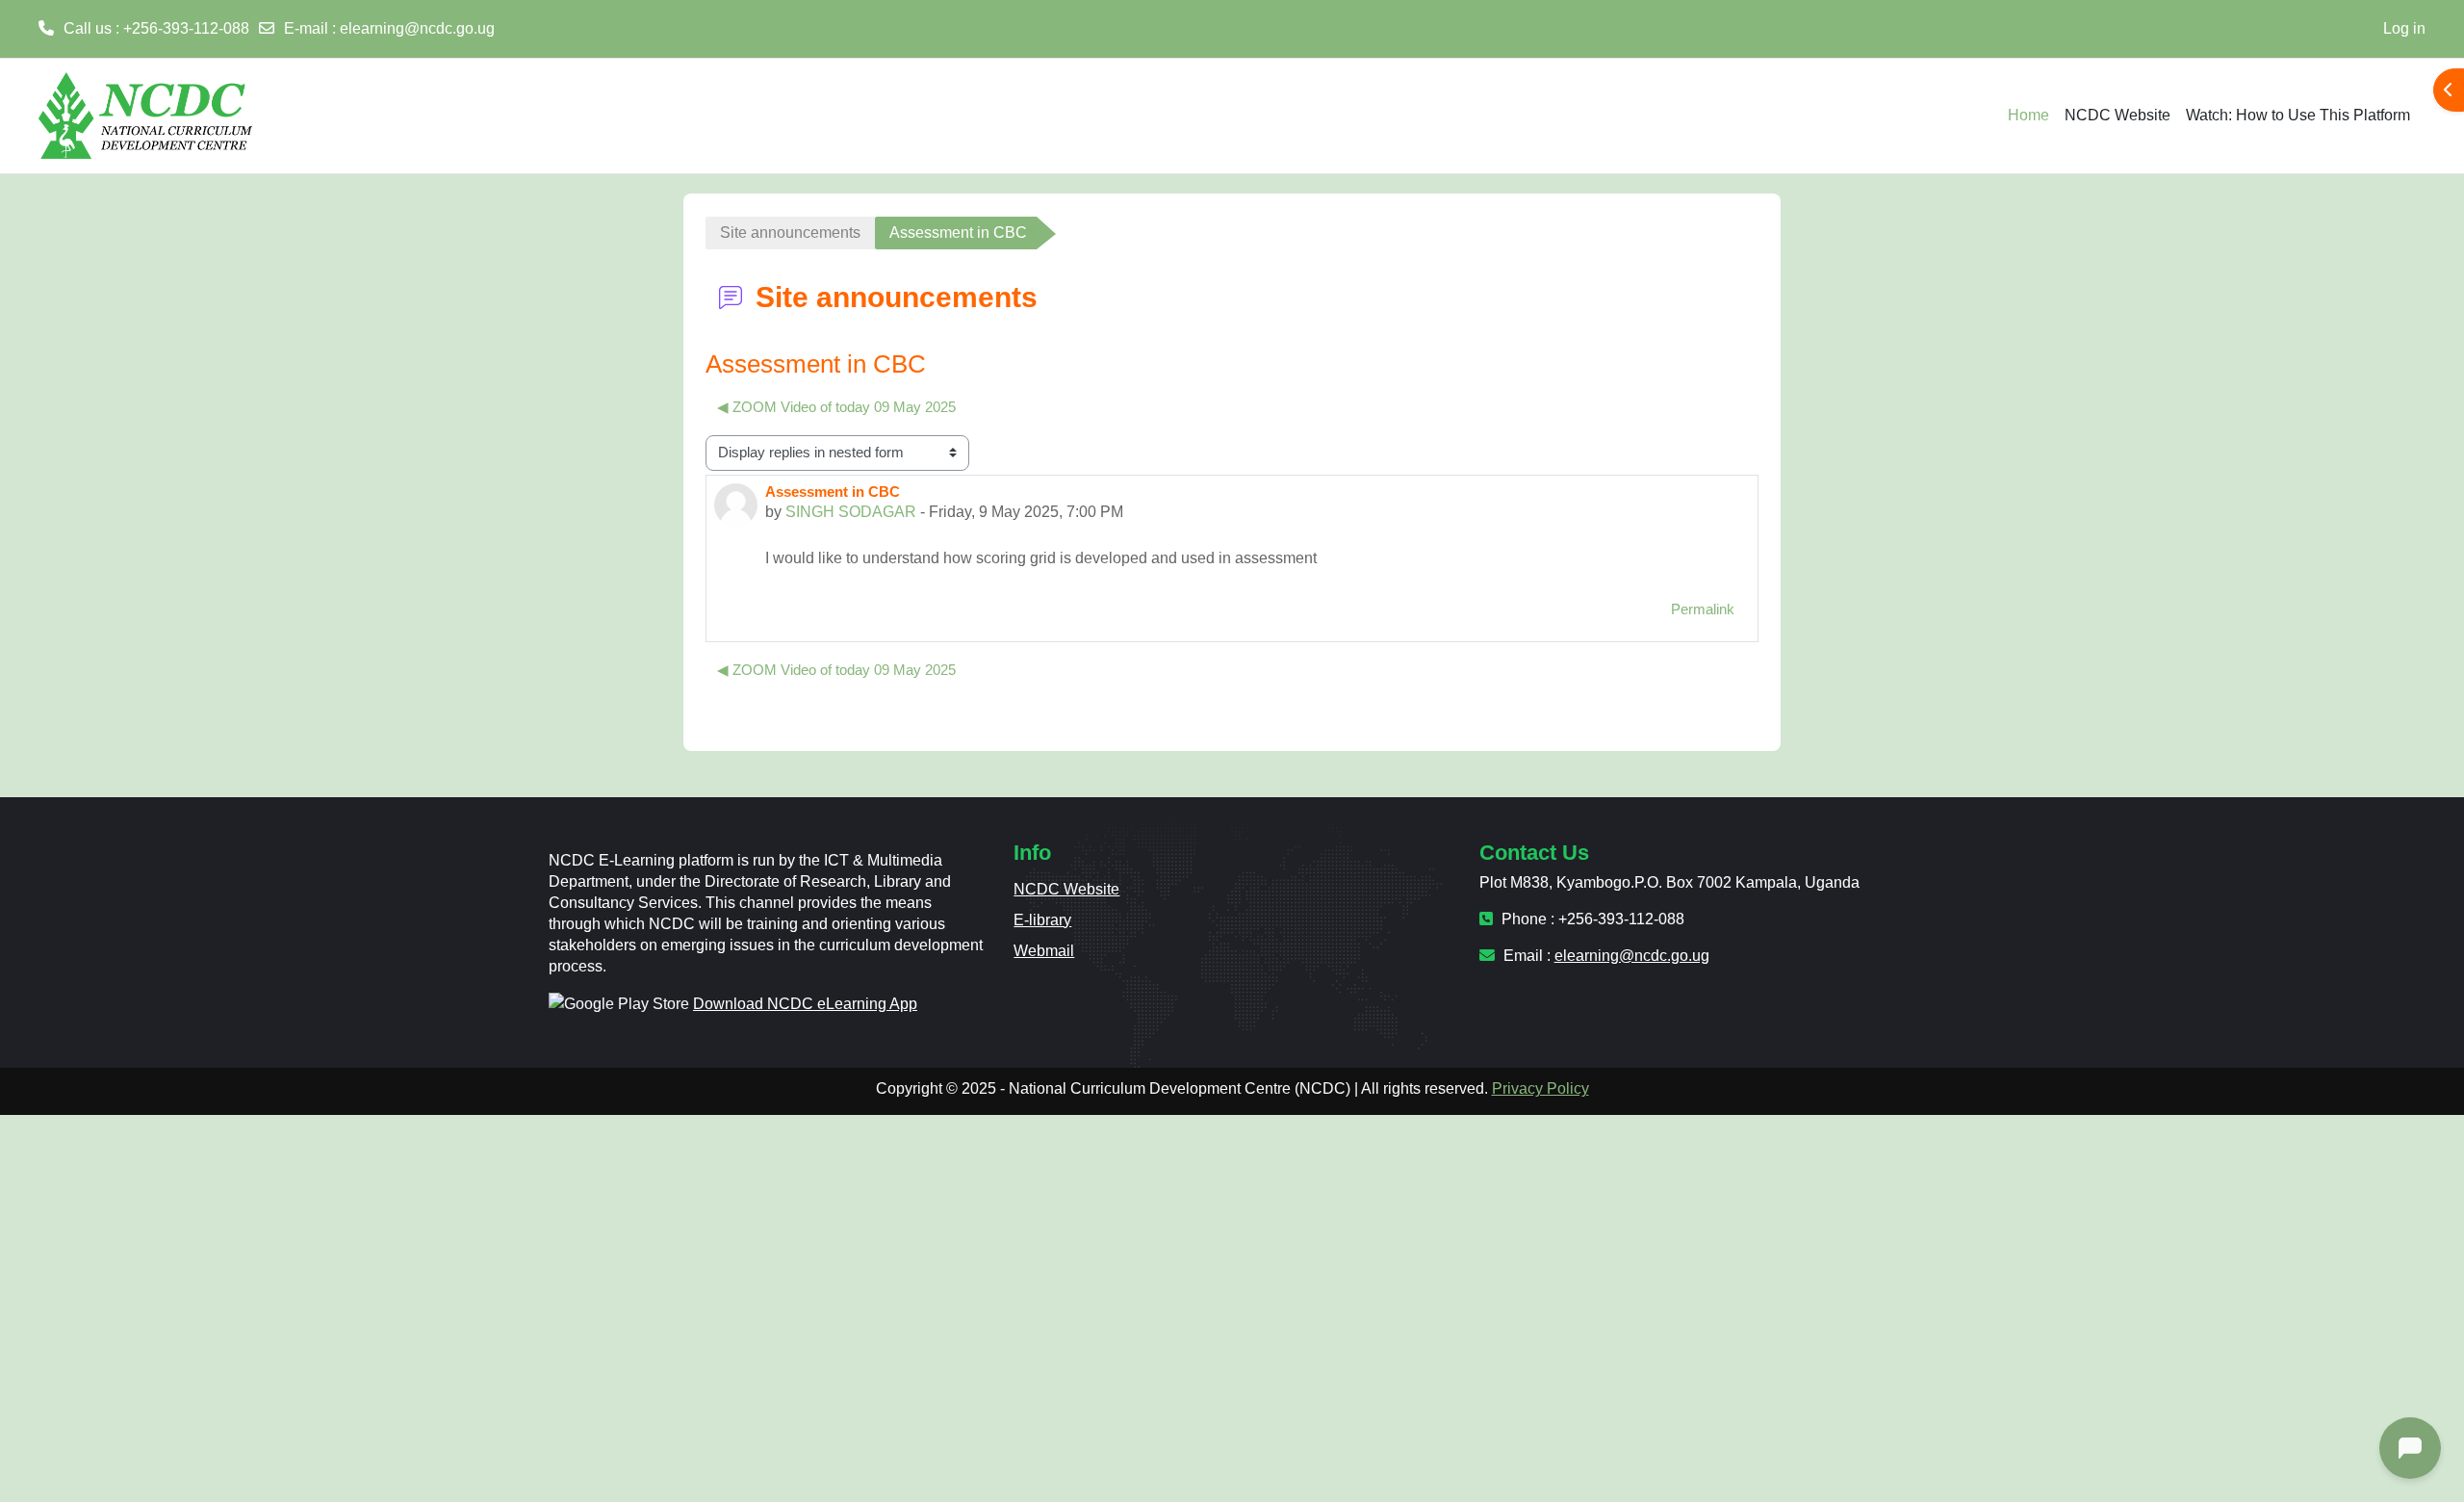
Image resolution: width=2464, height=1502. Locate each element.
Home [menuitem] (2028, 115)
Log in (2404, 28)
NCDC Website (1066, 889)
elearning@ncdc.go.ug (417, 28)
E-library (1042, 920)
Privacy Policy (1540, 1088)
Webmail (1044, 951)
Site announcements (790, 233)
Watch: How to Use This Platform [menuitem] (2298, 115)
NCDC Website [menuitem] (2117, 115)
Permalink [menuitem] (1703, 609)
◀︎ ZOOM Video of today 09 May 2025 (836, 407)
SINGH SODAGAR (851, 512)
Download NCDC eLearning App (805, 1004)
